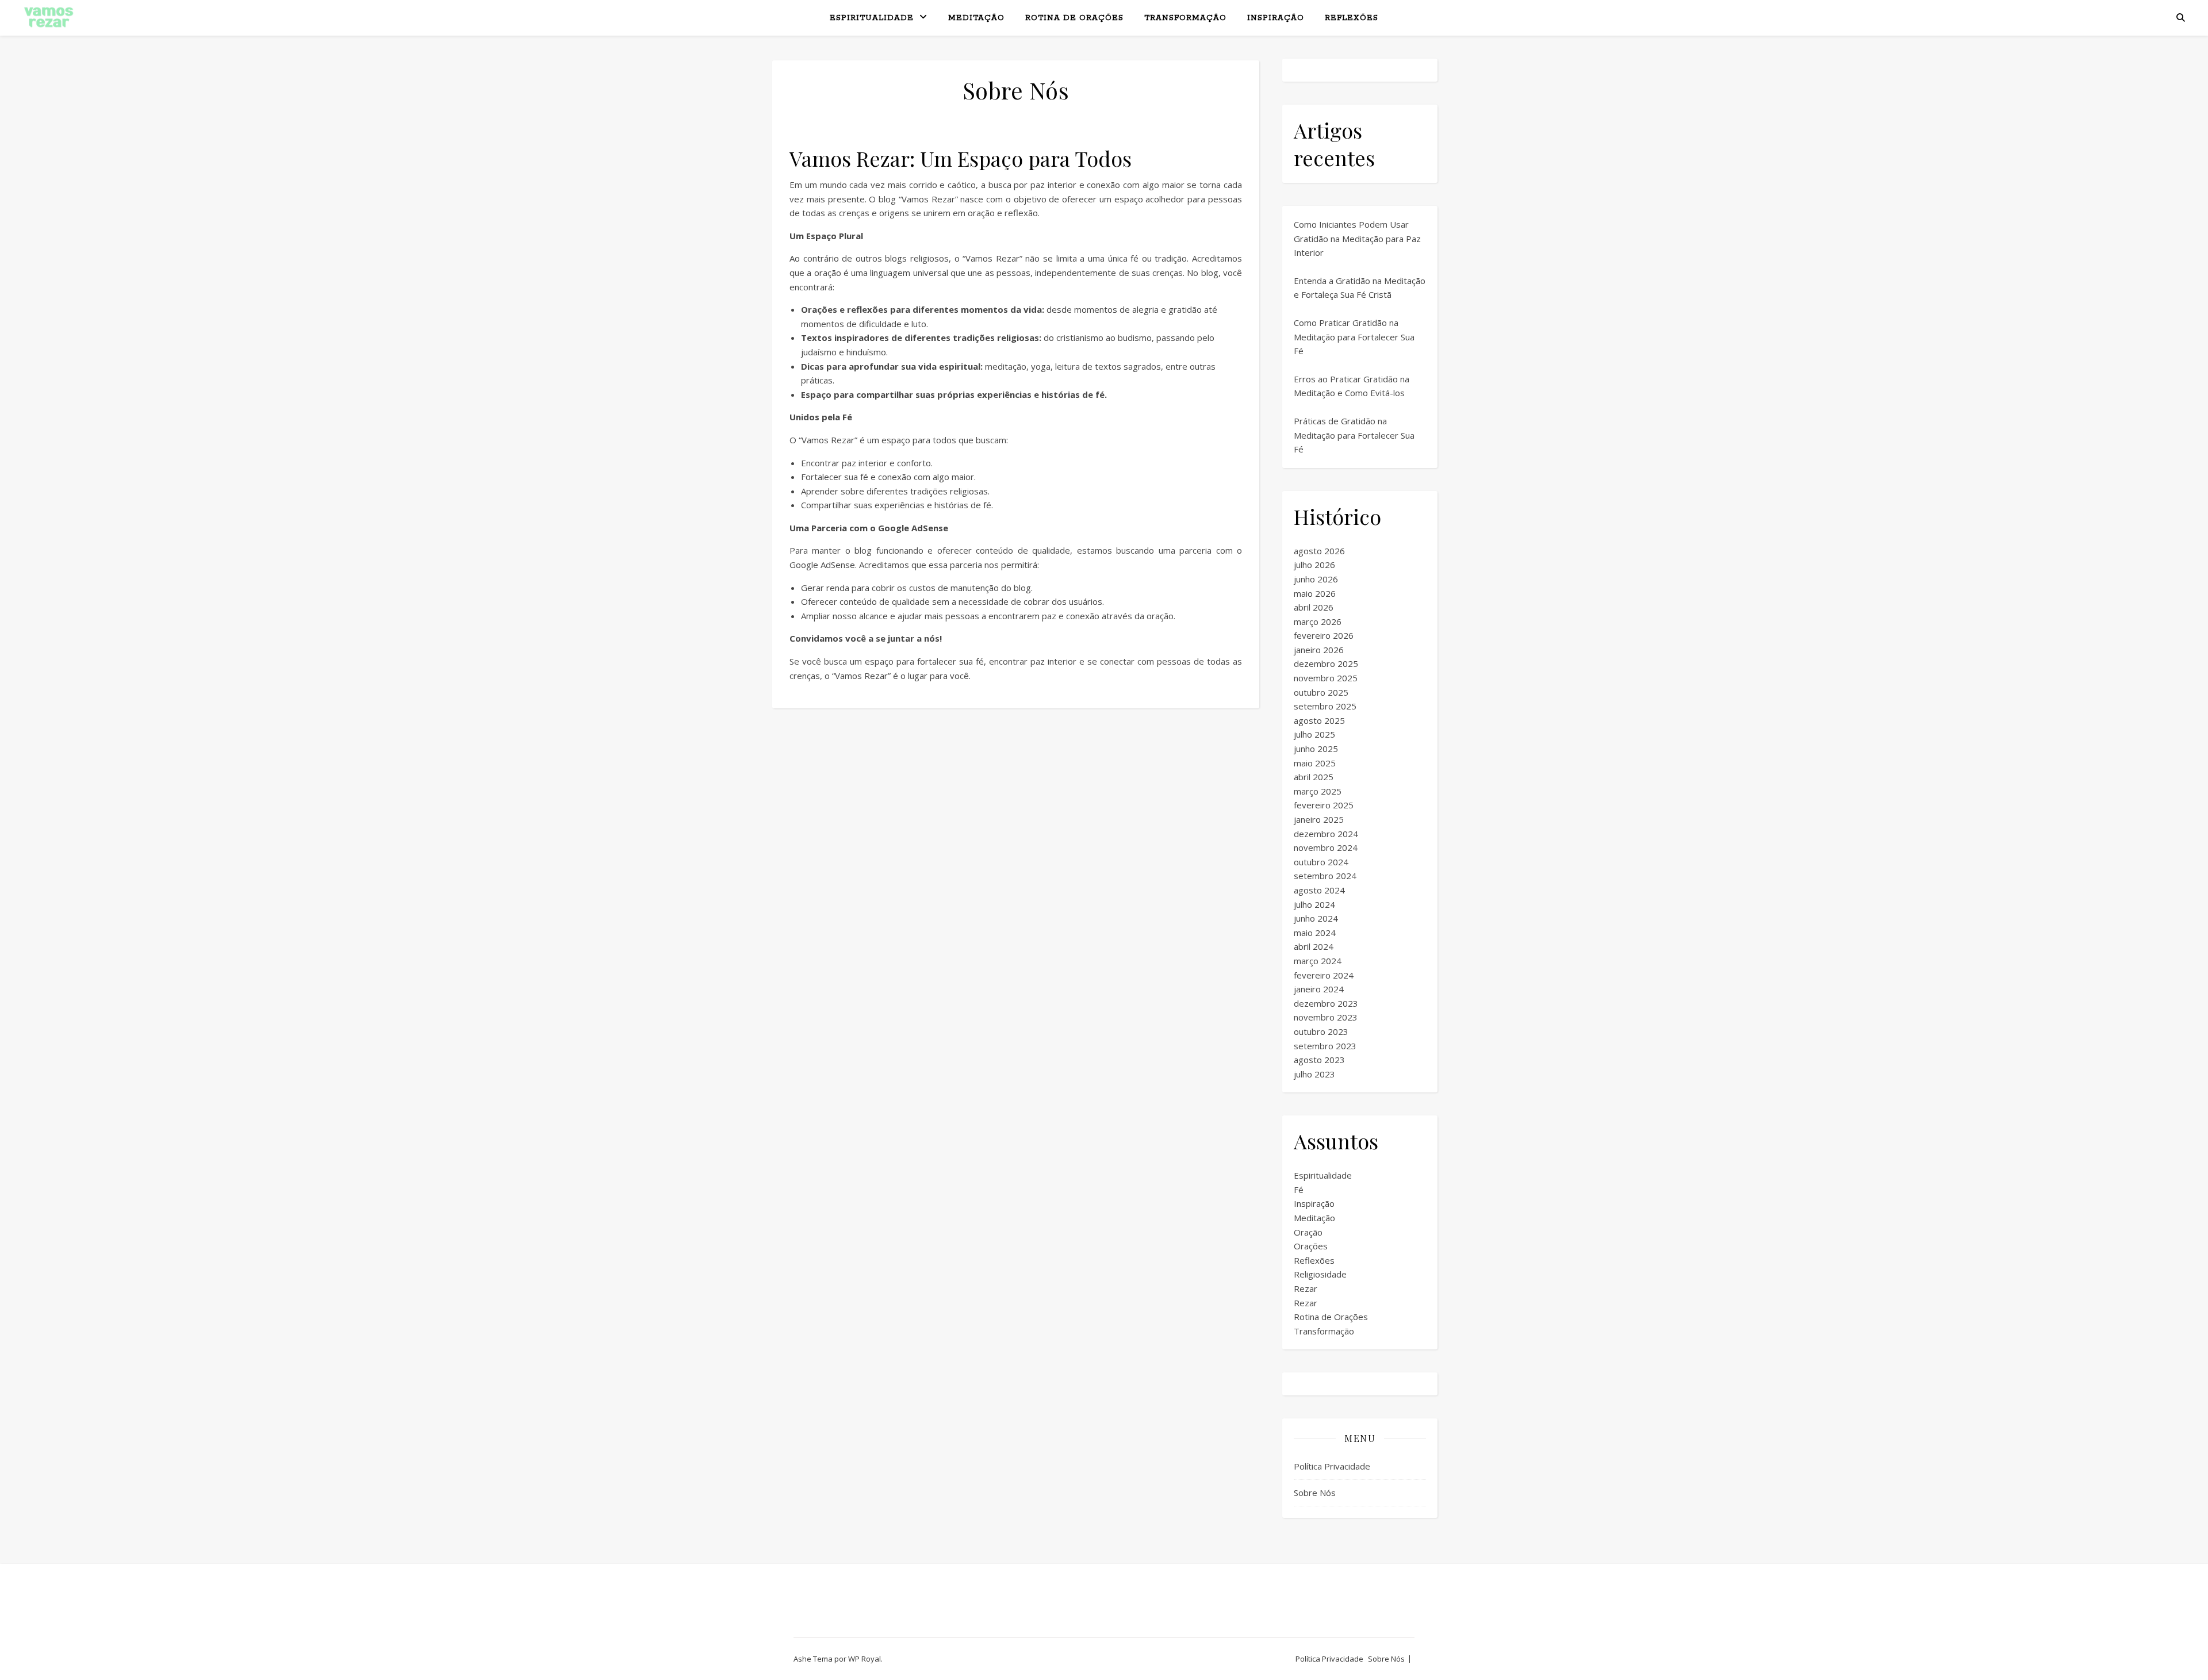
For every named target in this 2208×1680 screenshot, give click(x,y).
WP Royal (865, 1659)
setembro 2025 (1325, 706)
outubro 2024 (1321, 862)
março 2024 (1318, 961)
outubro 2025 (1321, 692)
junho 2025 (1316, 749)
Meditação (976, 18)
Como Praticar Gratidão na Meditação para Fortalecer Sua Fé (1354, 337)
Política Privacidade (1332, 1466)
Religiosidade (1320, 1274)
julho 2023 (1314, 1074)
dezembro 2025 (1326, 663)
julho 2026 (1314, 565)
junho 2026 (1316, 579)
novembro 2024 (1326, 847)
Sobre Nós (1315, 1493)
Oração (1308, 1232)
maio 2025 (1315, 763)
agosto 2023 (1319, 1060)
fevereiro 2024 (1324, 975)
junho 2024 (1316, 918)
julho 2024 (1314, 904)
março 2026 (1318, 622)
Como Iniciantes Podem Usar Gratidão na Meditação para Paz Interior (1357, 238)
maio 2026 (1315, 593)
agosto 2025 (1319, 720)
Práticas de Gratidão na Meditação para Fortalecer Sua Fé (1354, 435)
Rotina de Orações (1074, 18)
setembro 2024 (1325, 876)
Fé (1299, 1190)
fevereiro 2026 (1324, 635)
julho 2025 (1314, 734)
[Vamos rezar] (49, 17)
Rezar (1306, 1288)
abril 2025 (1314, 777)
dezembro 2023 (1326, 1003)
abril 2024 (1314, 946)
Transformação (1185, 18)
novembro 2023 (1326, 1017)
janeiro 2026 (1319, 650)
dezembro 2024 (1326, 834)
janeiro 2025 (1319, 819)
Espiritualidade (872, 18)
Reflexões (1352, 18)
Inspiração (1276, 18)
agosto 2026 (1319, 551)
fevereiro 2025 (1324, 805)
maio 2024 (1315, 933)
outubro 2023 (1321, 1031)
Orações (1311, 1246)
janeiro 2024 (1319, 989)
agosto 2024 (1319, 890)
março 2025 (1318, 791)
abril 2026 (1314, 607)
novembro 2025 (1326, 678)
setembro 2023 (1325, 1046)
